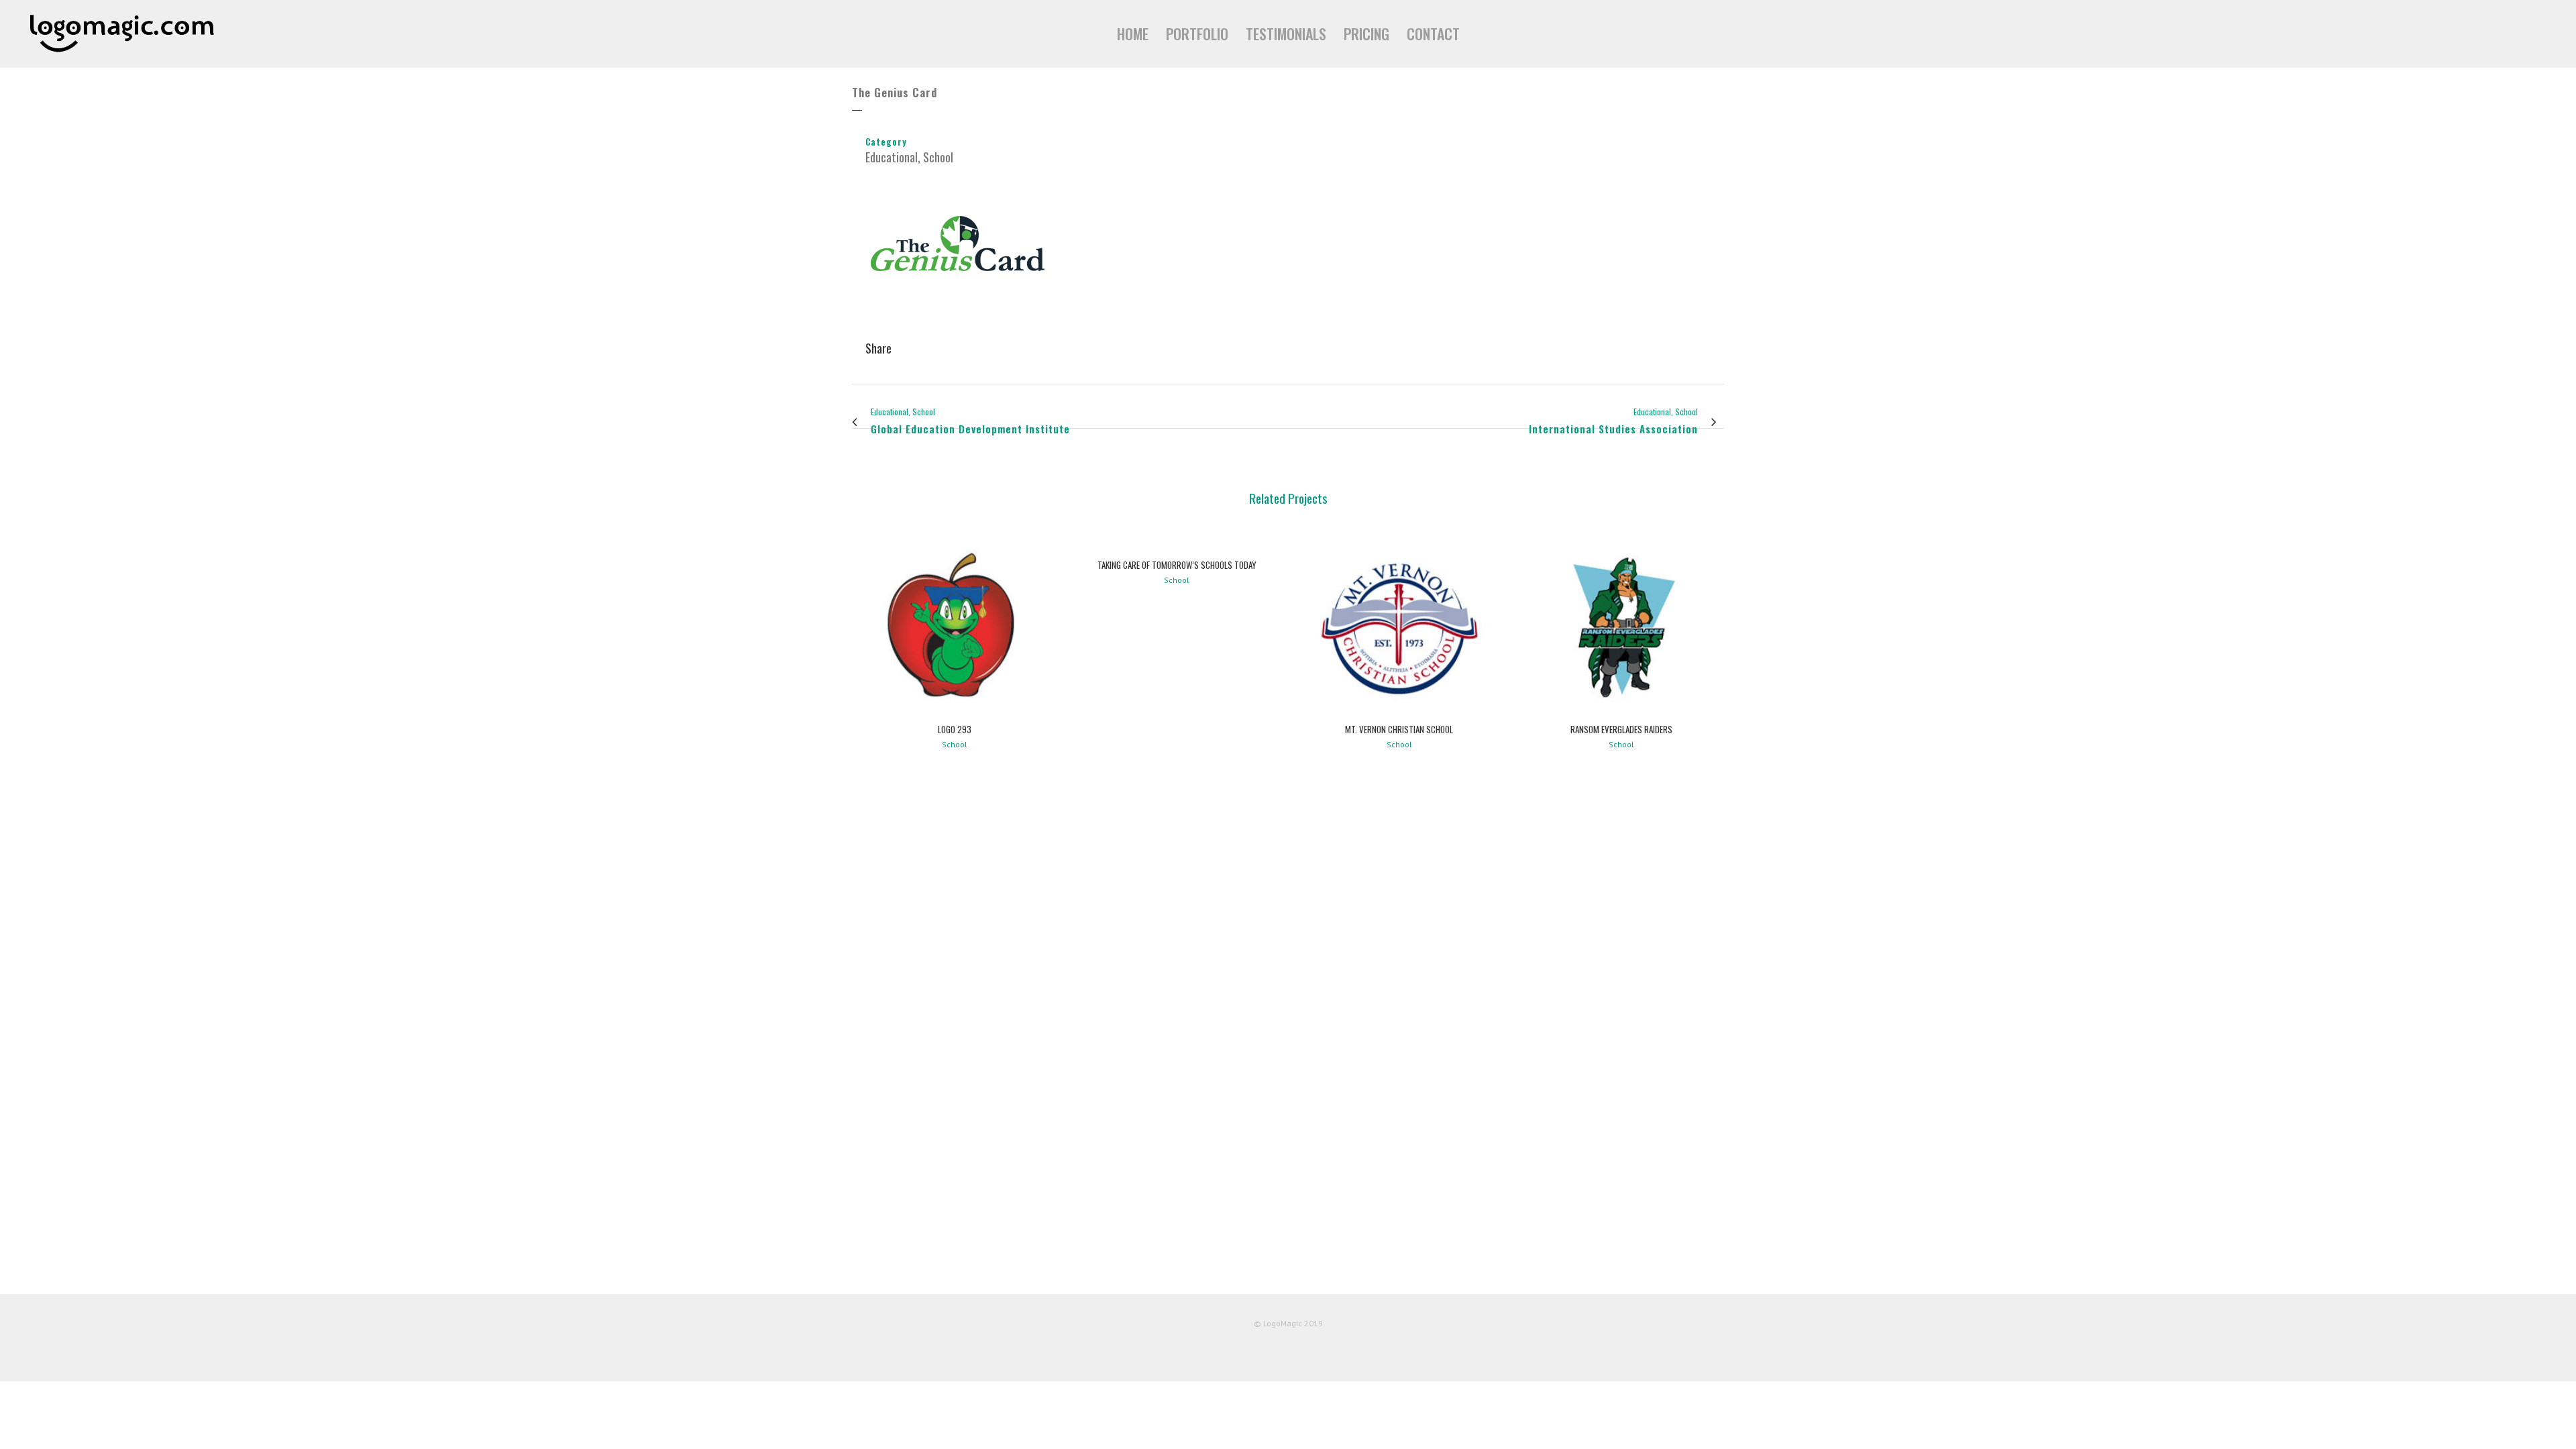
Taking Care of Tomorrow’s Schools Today (1177, 565)
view (954, 624)
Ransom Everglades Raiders (1621, 729)
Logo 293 (955, 729)
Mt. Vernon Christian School (1399, 729)
